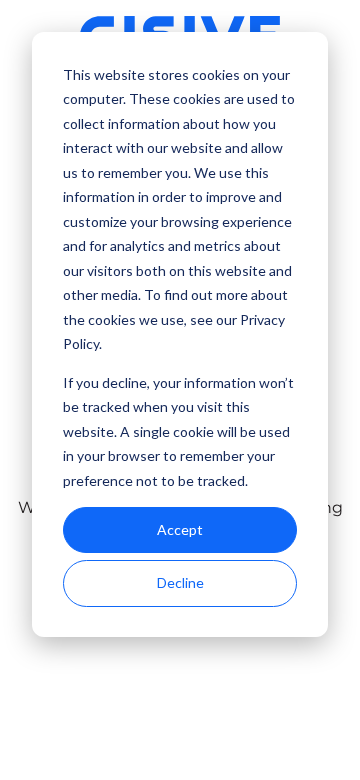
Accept (180, 529)
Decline (180, 582)
